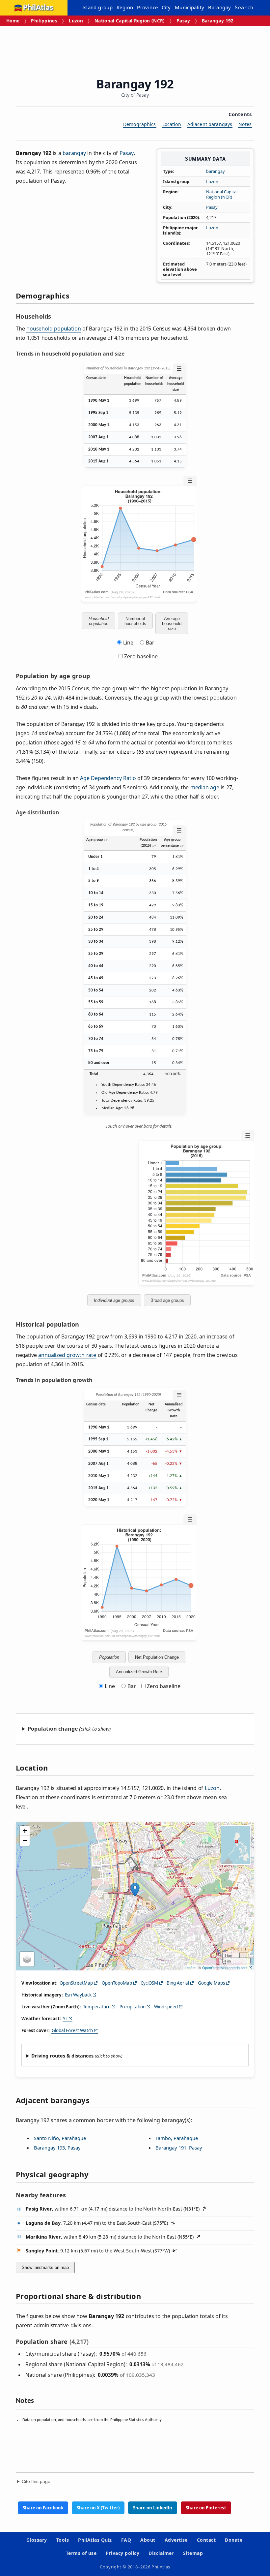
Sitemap (193, 2553)
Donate (234, 2540)
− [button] (25, 1841)
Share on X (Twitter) (98, 2508)
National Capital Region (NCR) (130, 21)
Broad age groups (167, 1300)
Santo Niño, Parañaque (60, 2138)
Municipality (190, 7)
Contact (206, 2540)
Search (244, 8)
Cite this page (36, 2482)
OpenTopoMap (117, 1983)
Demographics (140, 124)
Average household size (172, 624)
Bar (150, 643)
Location (172, 124)
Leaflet (190, 1967)
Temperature (97, 2007)
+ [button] (25, 1831)
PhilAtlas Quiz (95, 2540)
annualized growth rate (67, 1355)
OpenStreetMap (76, 1983)
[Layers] (27, 1959)
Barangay (219, 7)
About (148, 2540)
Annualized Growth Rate (139, 1672)
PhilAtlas (38, 8)
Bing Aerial (178, 1983)
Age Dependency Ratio (108, 778)
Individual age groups (114, 1300)
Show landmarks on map (45, 2267)
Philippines (44, 21)
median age (205, 787)
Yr (65, 2019)
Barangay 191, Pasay (179, 2148)
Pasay (183, 21)
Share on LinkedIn (153, 2508)
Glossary (37, 2540)
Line (128, 643)
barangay (216, 171)
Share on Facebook (43, 2508)
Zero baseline (140, 656)
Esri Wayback (78, 1995)
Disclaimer (161, 2553)
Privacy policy (122, 2553)
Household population (99, 621)
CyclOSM (149, 1983)
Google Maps (211, 1983)
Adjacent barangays (210, 124)
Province (147, 7)
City (166, 7)
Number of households (135, 621)
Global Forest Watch (72, 2030)
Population (109, 1657)
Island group (98, 7)
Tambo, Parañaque (177, 2138)
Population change (53, 1729)
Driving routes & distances (62, 2056)
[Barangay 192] (135, 1890)
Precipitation (133, 2007)
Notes (245, 124)
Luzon (76, 21)
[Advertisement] (136, 49)
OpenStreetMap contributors (225, 1967)
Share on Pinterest (206, 2508)
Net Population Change (157, 1657)
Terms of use (81, 2553)
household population (54, 329)
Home (13, 21)
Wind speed (166, 2007)
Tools (63, 2540)
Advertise (176, 2540)
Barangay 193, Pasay (57, 2148)
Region (125, 7)
